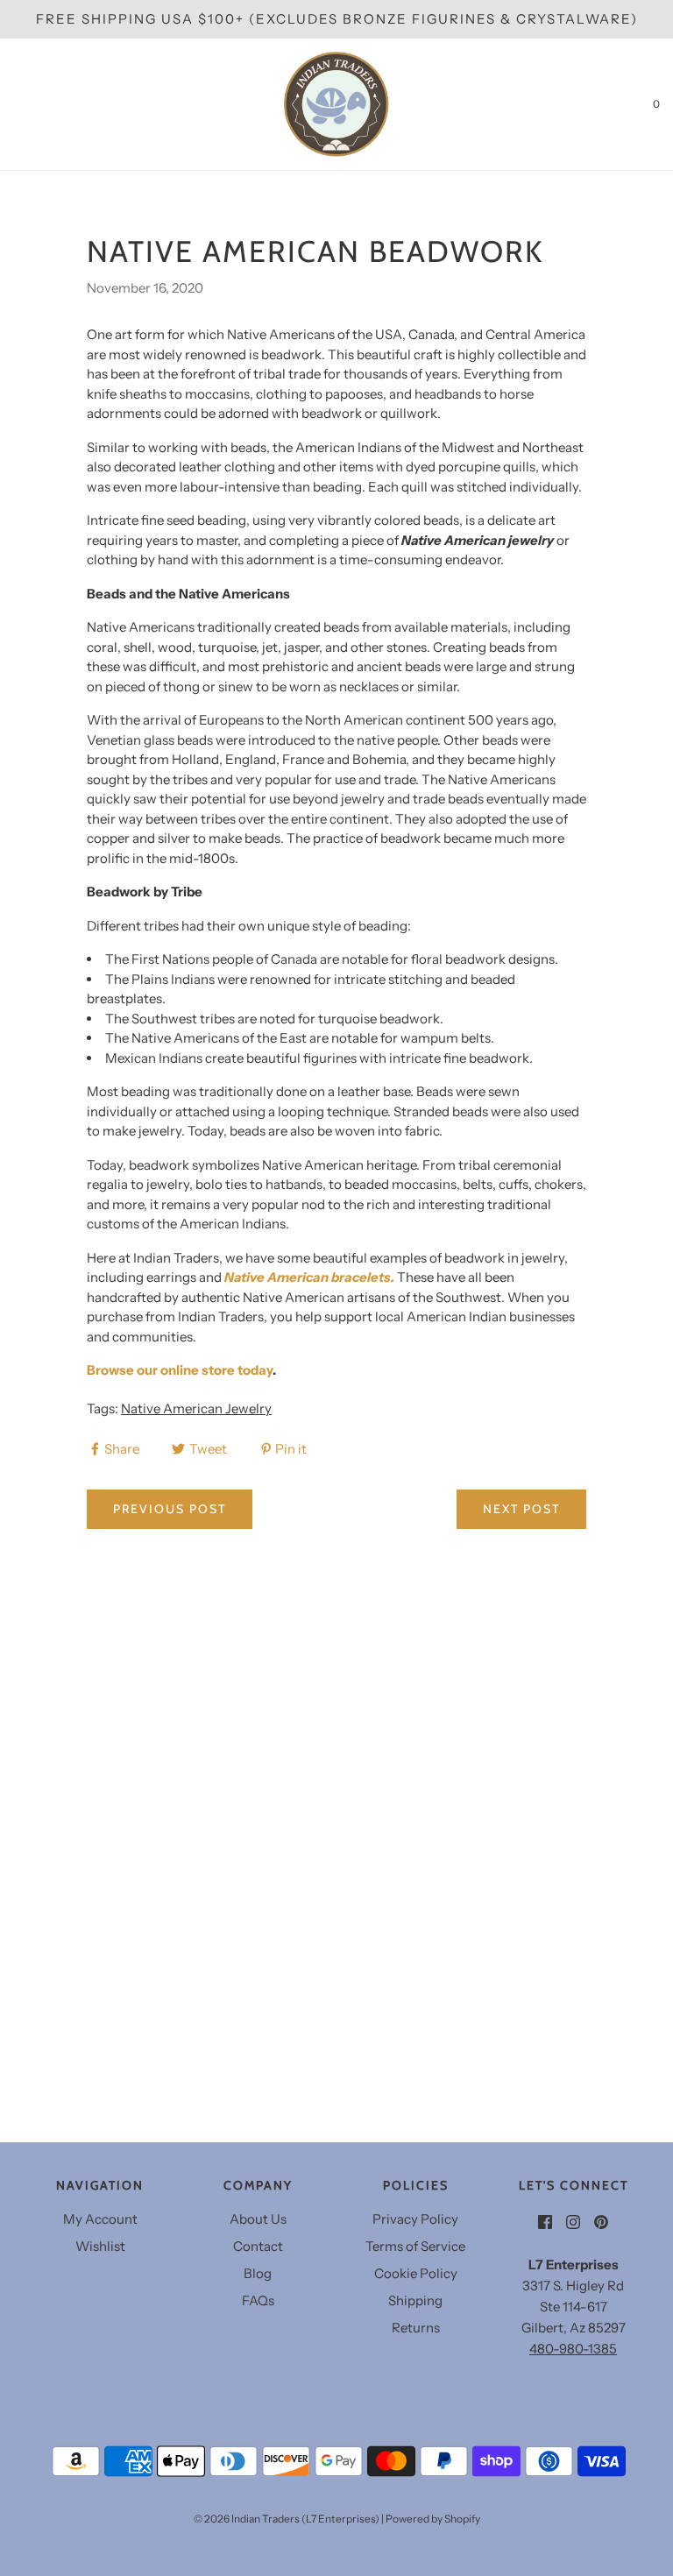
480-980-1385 (573, 2349)
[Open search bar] (33, 104)
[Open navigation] (13, 104)
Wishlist (100, 2246)
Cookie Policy (416, 2273)
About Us (258, 2219)
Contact (258, 2246)
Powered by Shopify (433, 2519)
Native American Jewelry (196, 1408)
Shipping (415, 2300)
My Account (100, 2219)
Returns (416, 2328)
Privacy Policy (415, 2219)
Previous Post (170, 1509)
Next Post (521, 1509)
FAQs (258, 2300)
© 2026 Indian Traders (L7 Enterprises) (287, 2519)
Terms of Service (415, 2246)
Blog (258, 2273)
